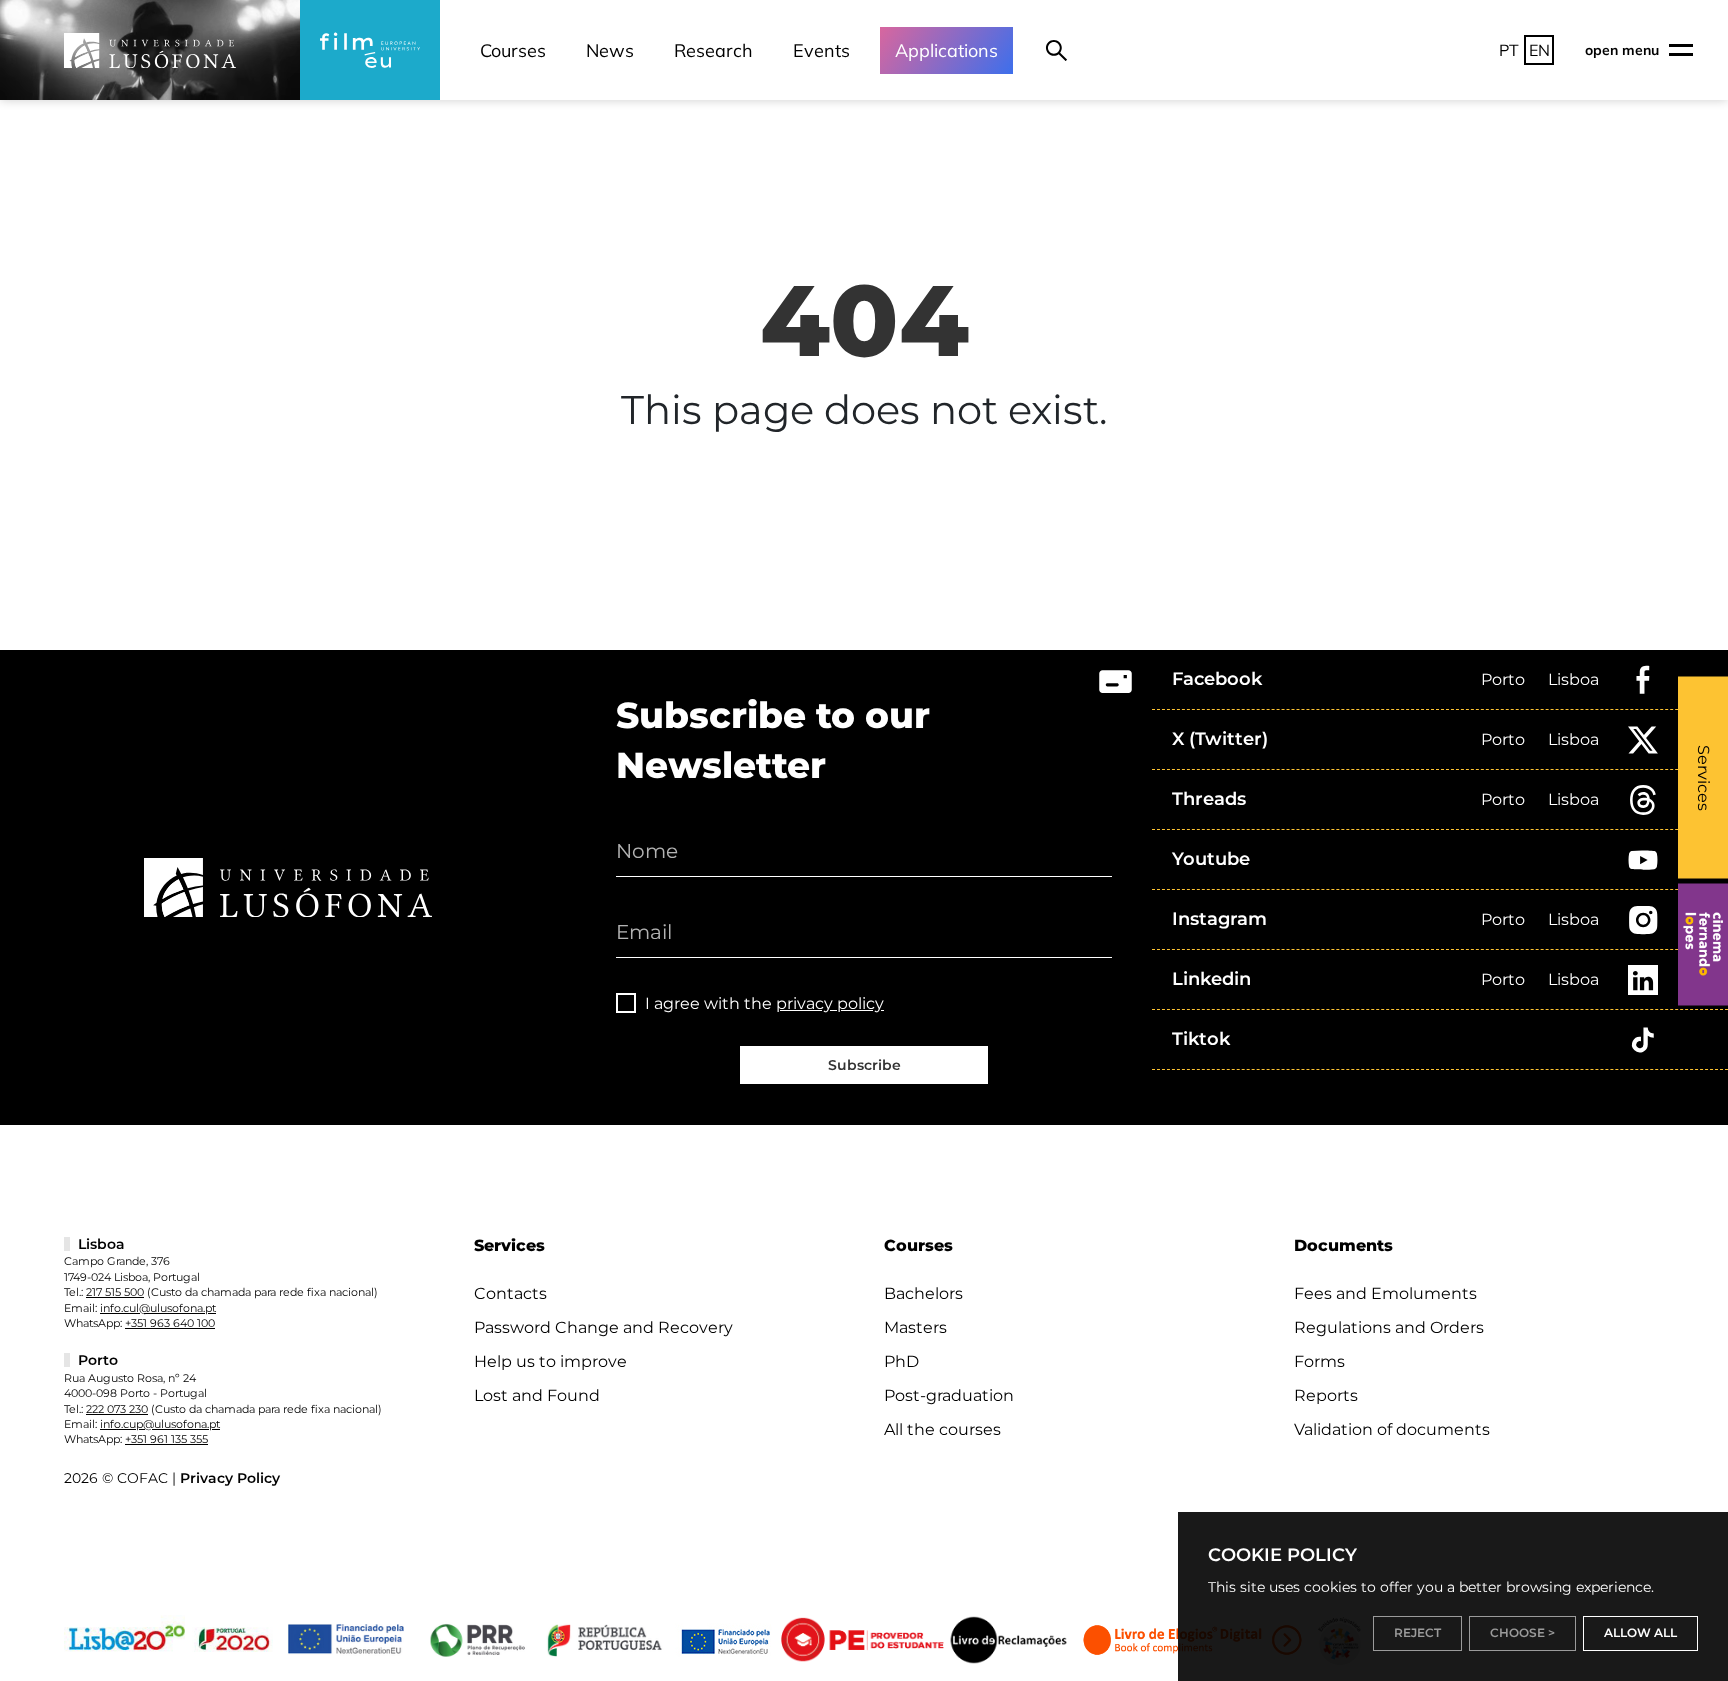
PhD (901, 1361)
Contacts (510, 1293)
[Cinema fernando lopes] (1703, 944)
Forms (1319, 1361)
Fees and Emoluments (1385, 1293)
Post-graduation (949, 1395)
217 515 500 (115, 1292)
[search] (1056, 50)
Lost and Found (537, 1395)
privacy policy (830, 1003)
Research (713, 50)
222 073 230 (117, 1409)
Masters (915, 1327)
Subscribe (864, 1065)
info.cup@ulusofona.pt (160, 1424)
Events (821, 50)
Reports (1326, 1395)
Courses (513, 50)
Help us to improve (550, 1361)
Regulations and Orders (1389, 1327)
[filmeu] (370, 50)
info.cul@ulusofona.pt (158, 1308)
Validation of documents (1392, 1429)
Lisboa (1573, 679)
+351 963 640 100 (170, 1323)
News (610, 50)
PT (1509, 50)
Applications (946, 50)
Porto (1503, 679)
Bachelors (923, 1293)
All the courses (942, 1429)
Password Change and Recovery (603, 1327)
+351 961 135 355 (166, 1439)
